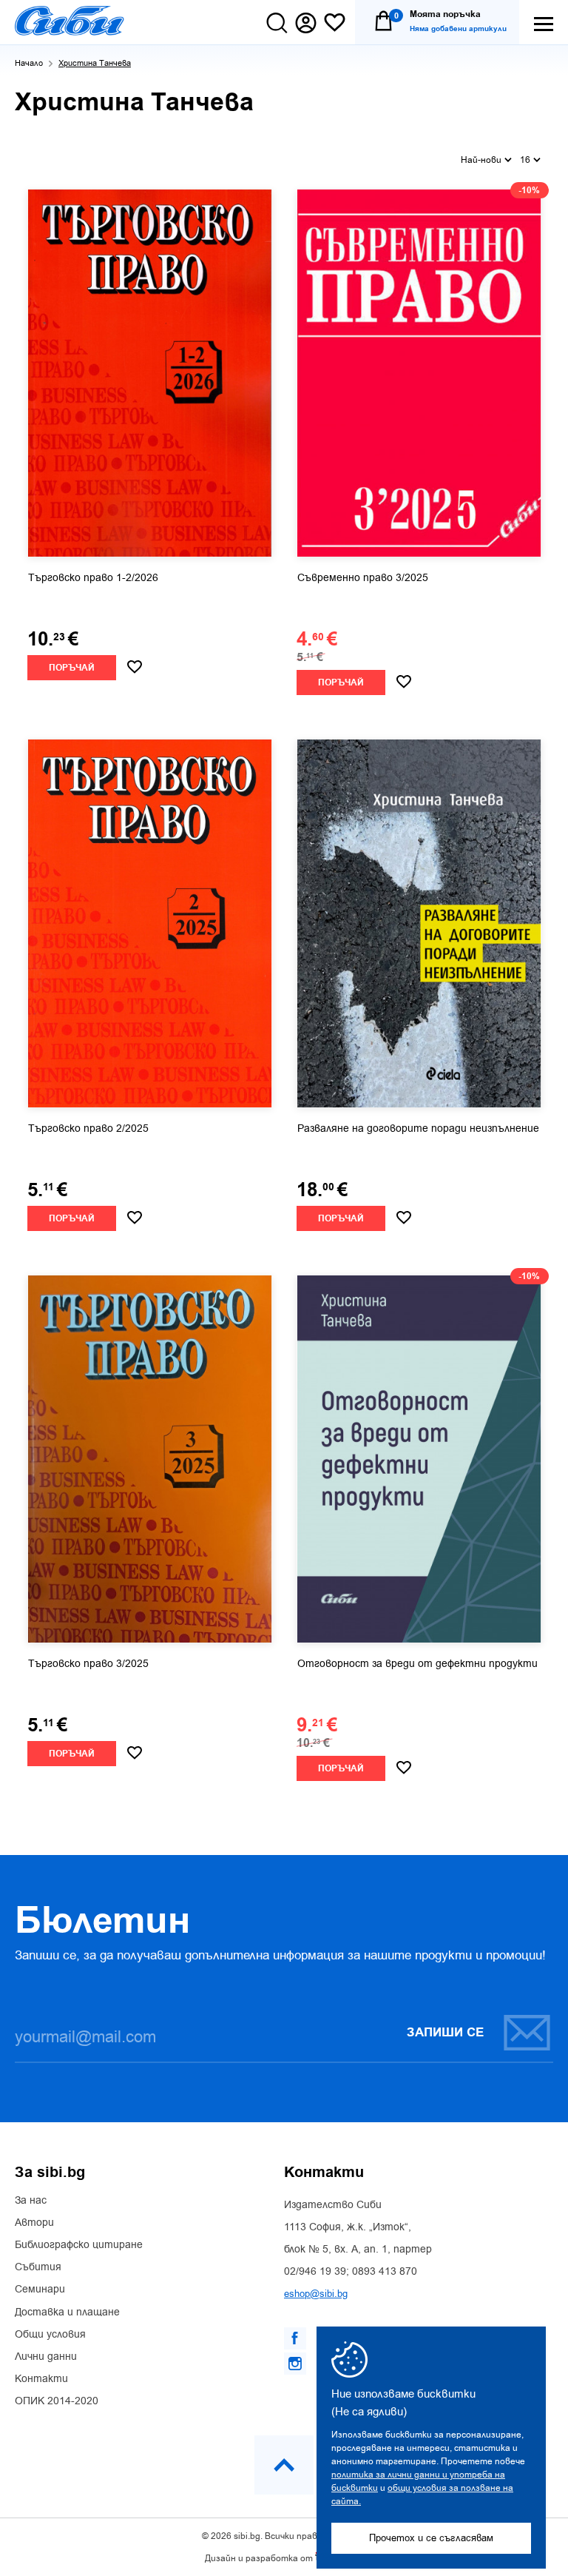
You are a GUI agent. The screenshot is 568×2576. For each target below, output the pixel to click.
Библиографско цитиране (79, 2245)
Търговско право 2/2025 (88, 1129)
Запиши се (445, 2033)
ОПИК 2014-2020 (57, 2401)
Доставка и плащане (67, 2312)
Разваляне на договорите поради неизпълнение (418, 1129)
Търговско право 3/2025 (88, 1664)
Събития (38, 2267)
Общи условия (50, 2335)
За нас (31, 2201)
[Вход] (306, 23)
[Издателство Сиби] (70, 21)
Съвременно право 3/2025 (363, 578)
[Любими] (335, 23)
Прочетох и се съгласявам (431, 2538)
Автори (34, 2223)
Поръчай (72, 668)
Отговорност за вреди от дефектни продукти (417, 1664)
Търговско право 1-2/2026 (93, 578)
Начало (29, 63)
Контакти (41, 2379)
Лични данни (46, 2357)
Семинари (40, 2290)
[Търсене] (277, 23)
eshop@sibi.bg (316, 2294)
